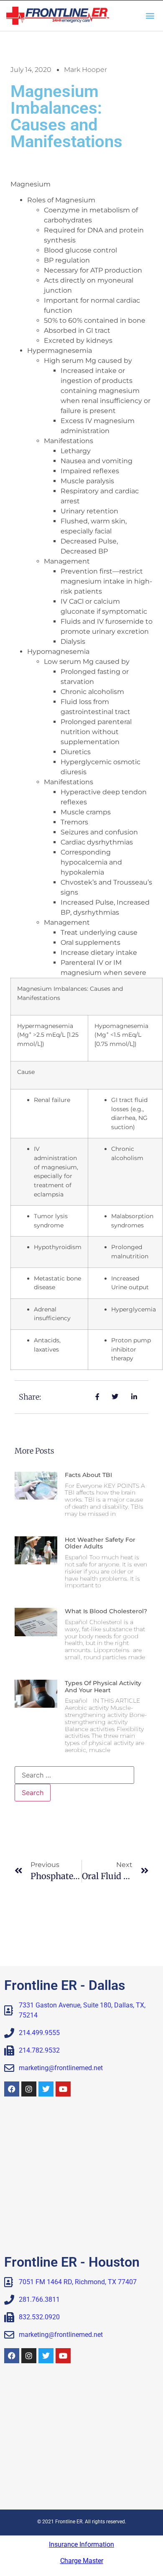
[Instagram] (29, 2089)
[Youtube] (63, 2089)
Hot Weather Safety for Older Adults (100, 1543)
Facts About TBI (88, 1475)
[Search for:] (74, 1775)
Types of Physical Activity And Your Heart (103, 1687)
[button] (150, 16)
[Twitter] (46, 2089)
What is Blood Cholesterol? (106, 1611)
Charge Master (82, 2561)
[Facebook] (12, 2089)
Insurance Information (81, 2544)
